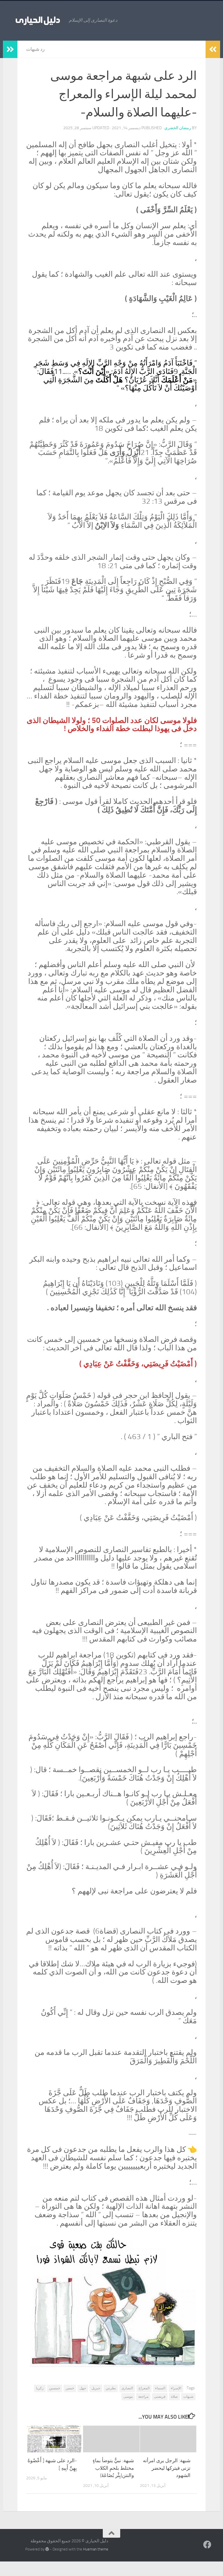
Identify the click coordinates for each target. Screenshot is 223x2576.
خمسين (55, 2388)
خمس (70, 2388)
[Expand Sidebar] (10, 49)
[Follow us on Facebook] (207, 2545)
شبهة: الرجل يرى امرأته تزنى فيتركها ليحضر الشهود (167, 2468)
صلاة (174, 2397)
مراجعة (143, 2397)
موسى (128, 2397)
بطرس (111, 2388)
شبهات (188, 2397)
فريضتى (160, 2397)
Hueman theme (96, 2549)
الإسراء (176, 2388)
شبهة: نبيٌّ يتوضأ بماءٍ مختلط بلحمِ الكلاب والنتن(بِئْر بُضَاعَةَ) (113, 2468)
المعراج (144, 2388)
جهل (83, 2388)
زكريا (40, 2388)
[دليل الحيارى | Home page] (37, 20)
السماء (160, 2388)
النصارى (127, 2388)
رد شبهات (35, 49)
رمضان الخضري (178, 128)
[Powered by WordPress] (47, 2549)
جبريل (96, 2388)
